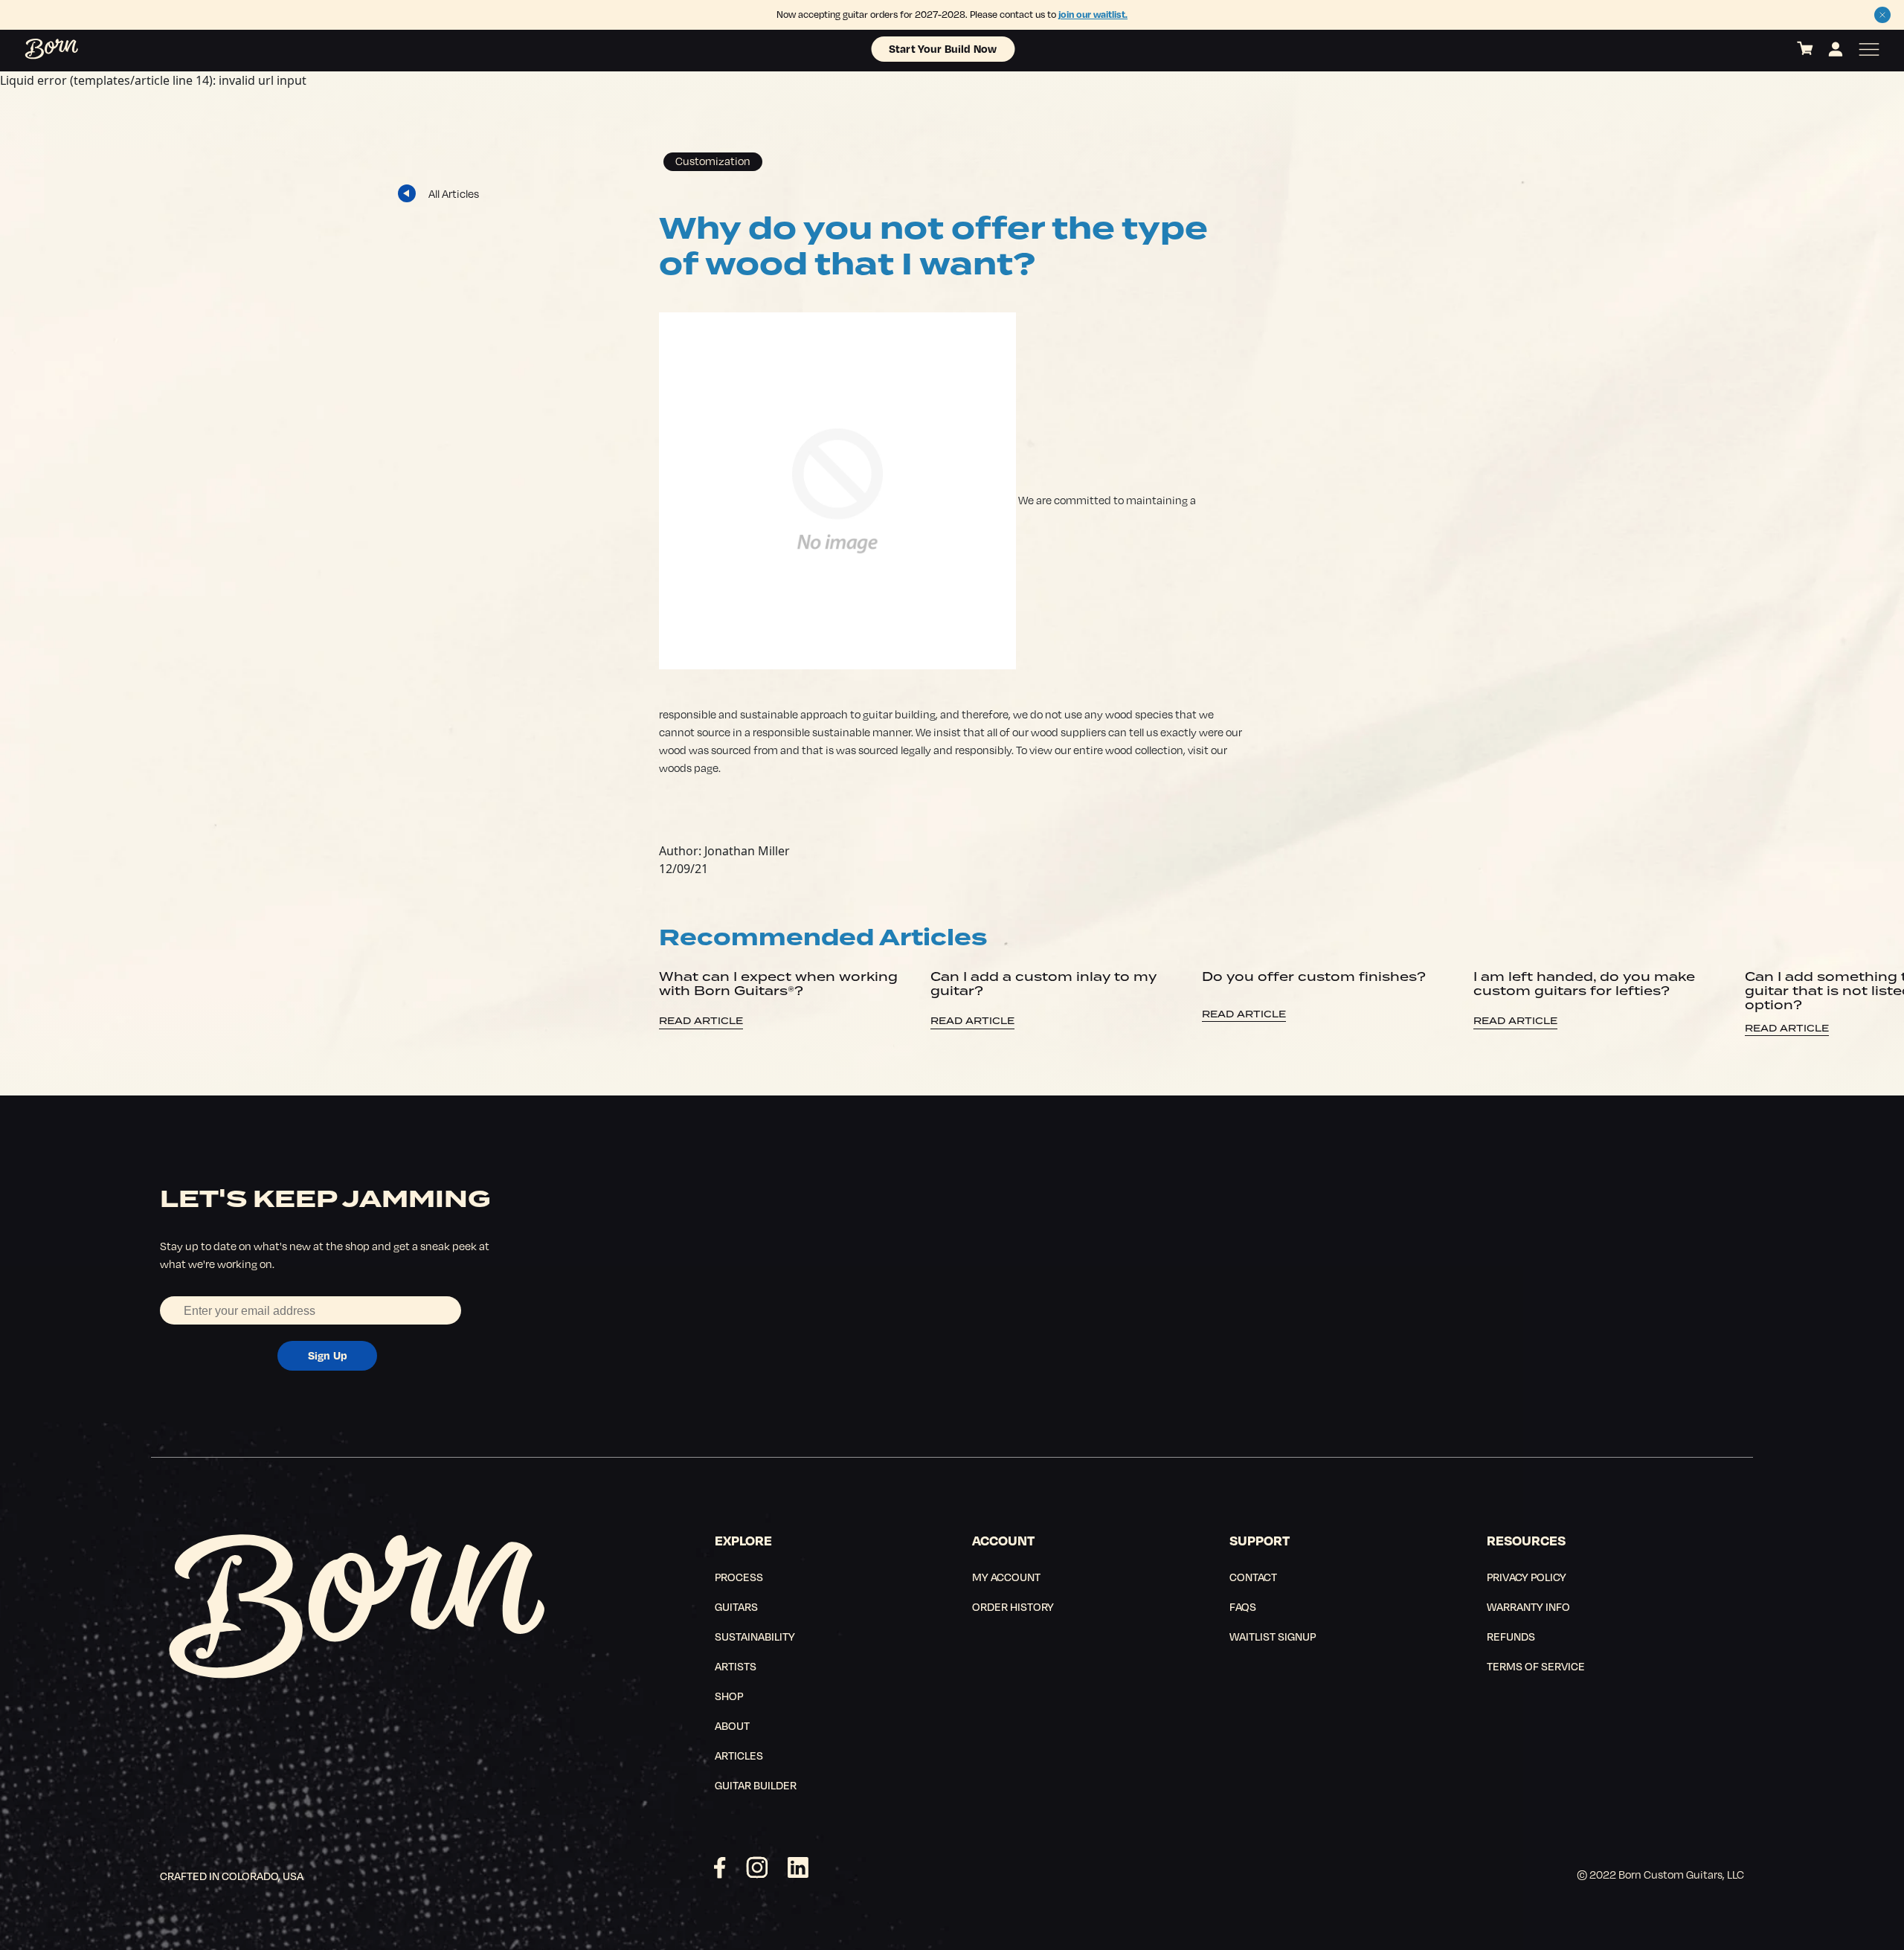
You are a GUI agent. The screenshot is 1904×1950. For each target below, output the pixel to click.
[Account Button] (1836, 49)
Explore (743, 1540)
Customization (713, 161)
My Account (1006, 1577)
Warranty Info (1528, 1606)
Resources (1526, 1540)
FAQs (1243, 1606)
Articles (739, 1755)
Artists (736, 1666)
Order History (1013, 1606)
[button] (1882, 15)
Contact (1253, 1577)
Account (1003, 1540)
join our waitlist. (1093, 14)
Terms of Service (1536, 1666)
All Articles (454, 193)
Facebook (720, 1867)
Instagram (757, 1867)
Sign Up (328, 1355)
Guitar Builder (756, 1785)
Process (739, 1577)
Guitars (736, 1606)
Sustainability (755, 1636)
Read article (701, 1021)
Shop (729, 1696)
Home (35, 49)
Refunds (1511, 1636)
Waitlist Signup (1273, 1636)
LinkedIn (798, 1867)
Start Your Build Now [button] (943, 48)
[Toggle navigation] (1869, 49)
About (732, 1725)
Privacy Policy (1527, 1577)
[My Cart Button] (1805, 49)
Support (1260, 1540)
